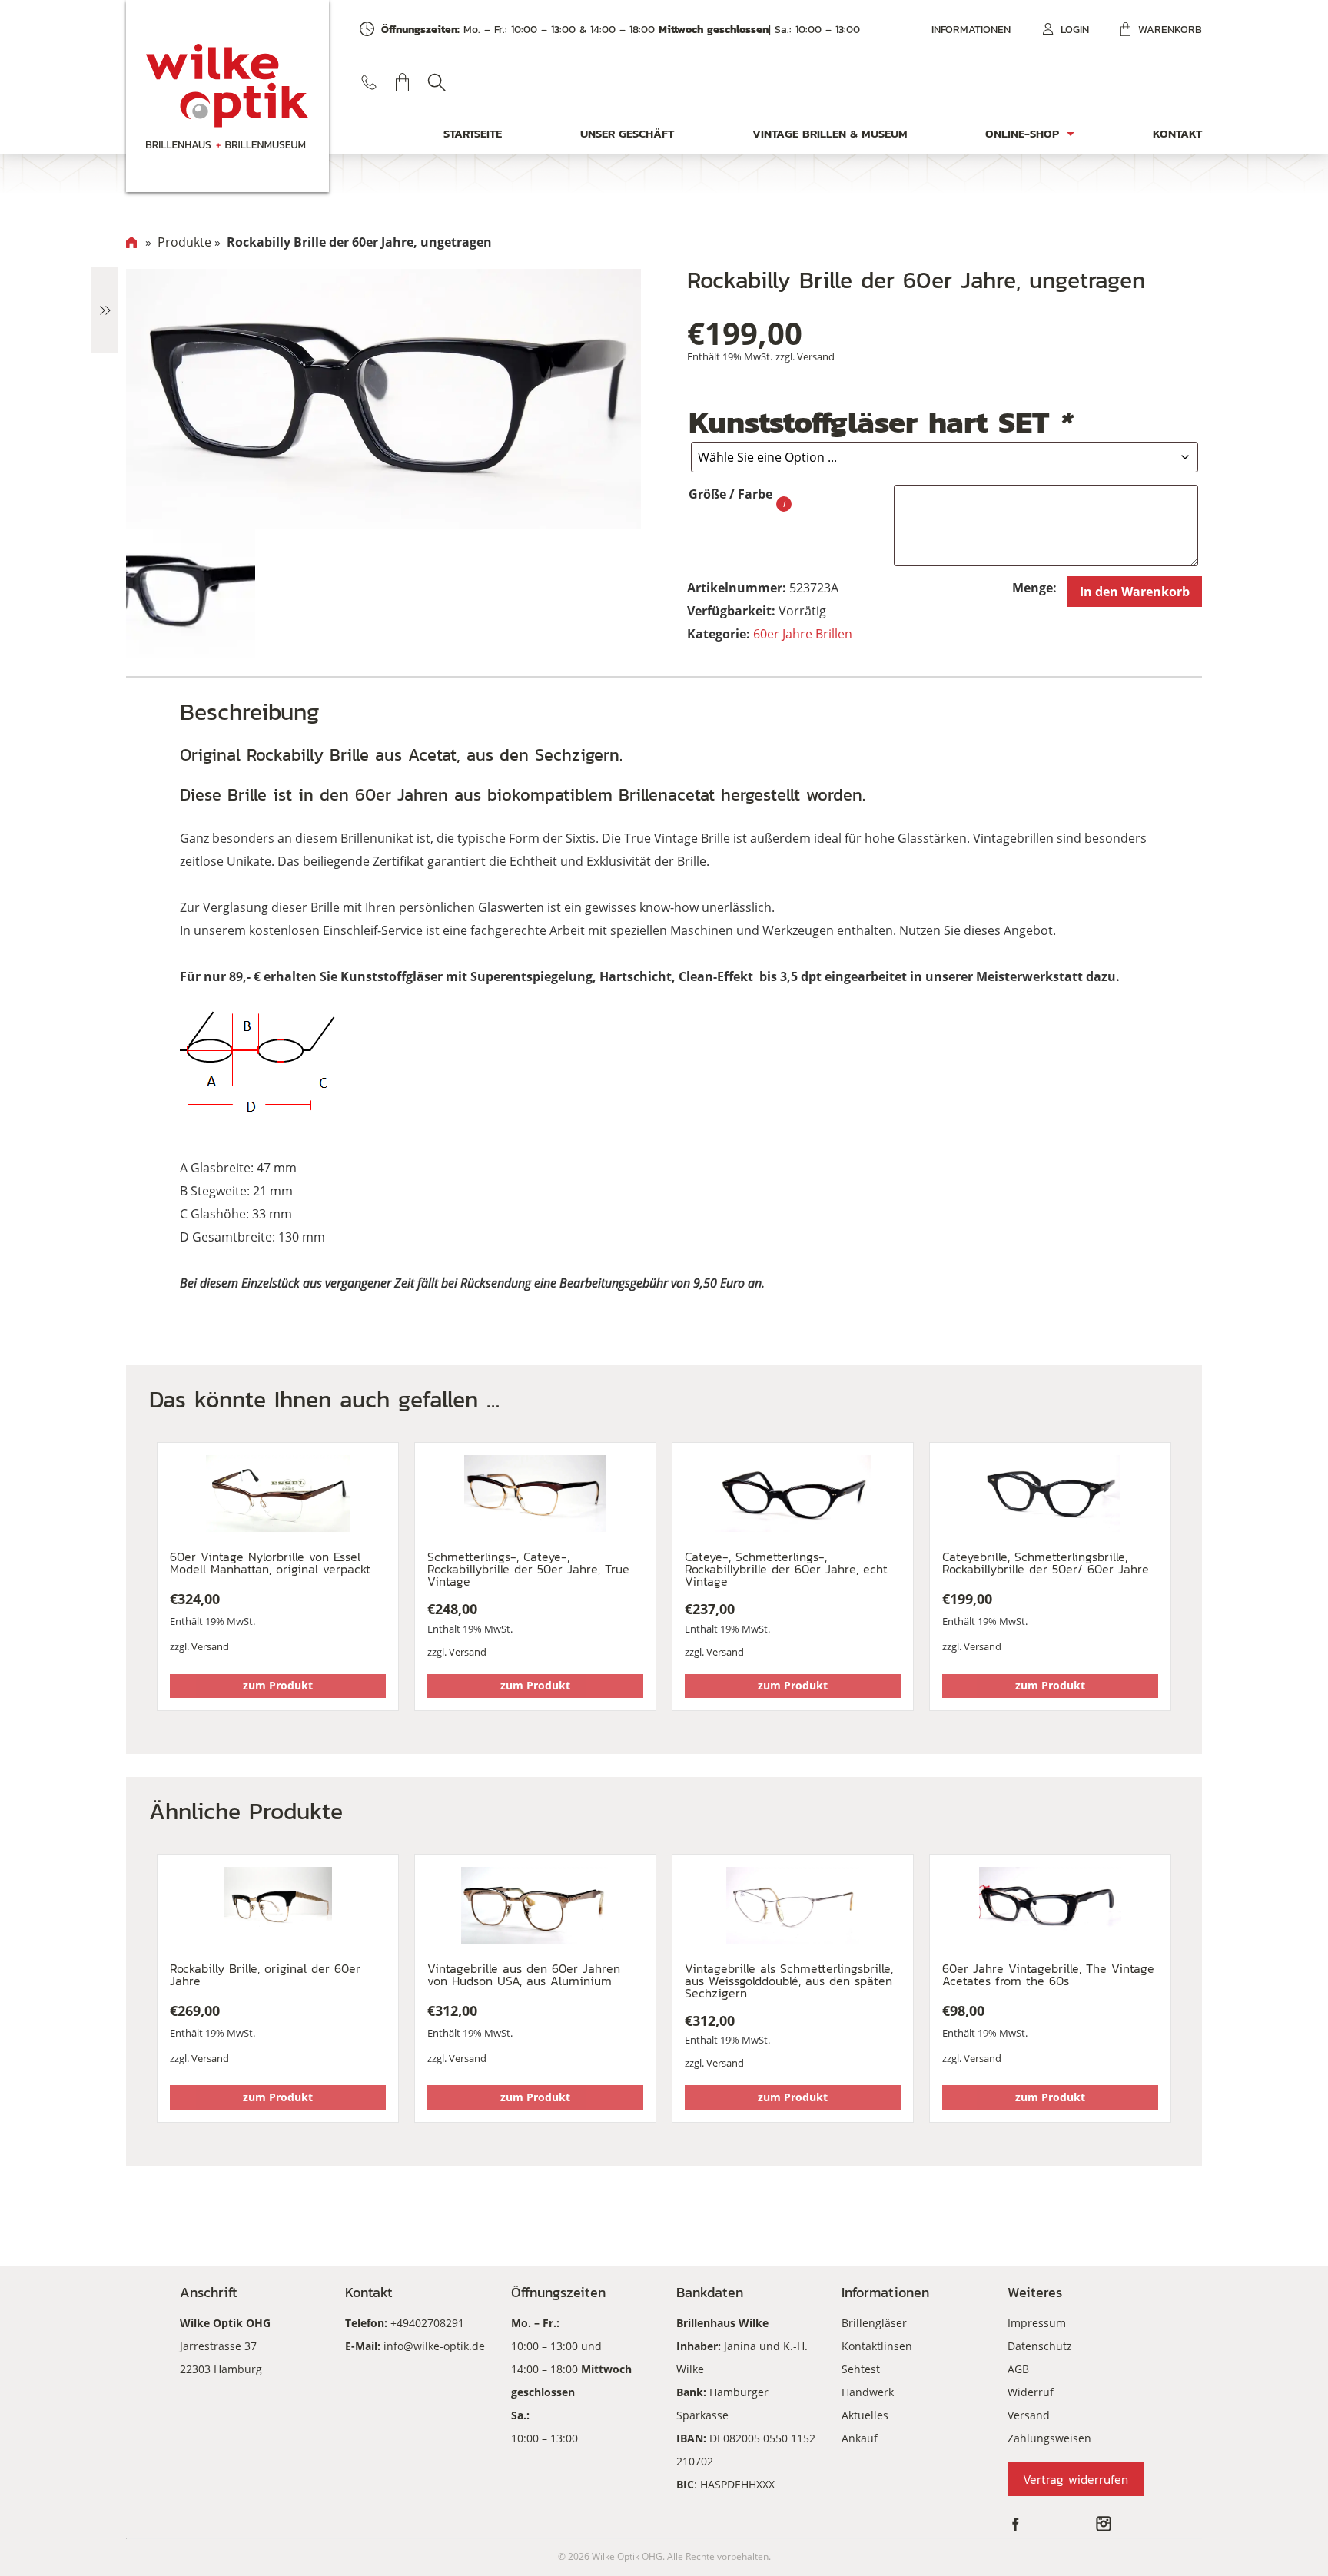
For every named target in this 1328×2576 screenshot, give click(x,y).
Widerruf (1031, 2392)
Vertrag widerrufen (1076, 2479)
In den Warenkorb (1135, 592)
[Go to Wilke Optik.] (131, 242)
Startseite (473, 133)
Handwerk (868, 2392)
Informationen (971, 30)
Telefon (369, 82)
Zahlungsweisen (1049, 2438)
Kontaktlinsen (877, 2346)
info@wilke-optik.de (434, 2346)
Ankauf (860, 2438)
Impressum (1037, 2323)
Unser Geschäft (627, 133)
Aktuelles (865, 2415)
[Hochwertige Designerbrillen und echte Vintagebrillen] (227, 96)
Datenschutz (1040, 2346)
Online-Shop (1022, 133)
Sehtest (861, 2369)
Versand (816, 356)
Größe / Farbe (730, 494)
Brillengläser (874, 2323)
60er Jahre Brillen (803, 634)
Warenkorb (1170, 30)
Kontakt (1177, 133)
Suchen (437, 82)
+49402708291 (427, 2323)
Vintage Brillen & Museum (830, 133)
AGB (1018, 2369)
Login (1075, 30)
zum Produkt (278, 1685)
